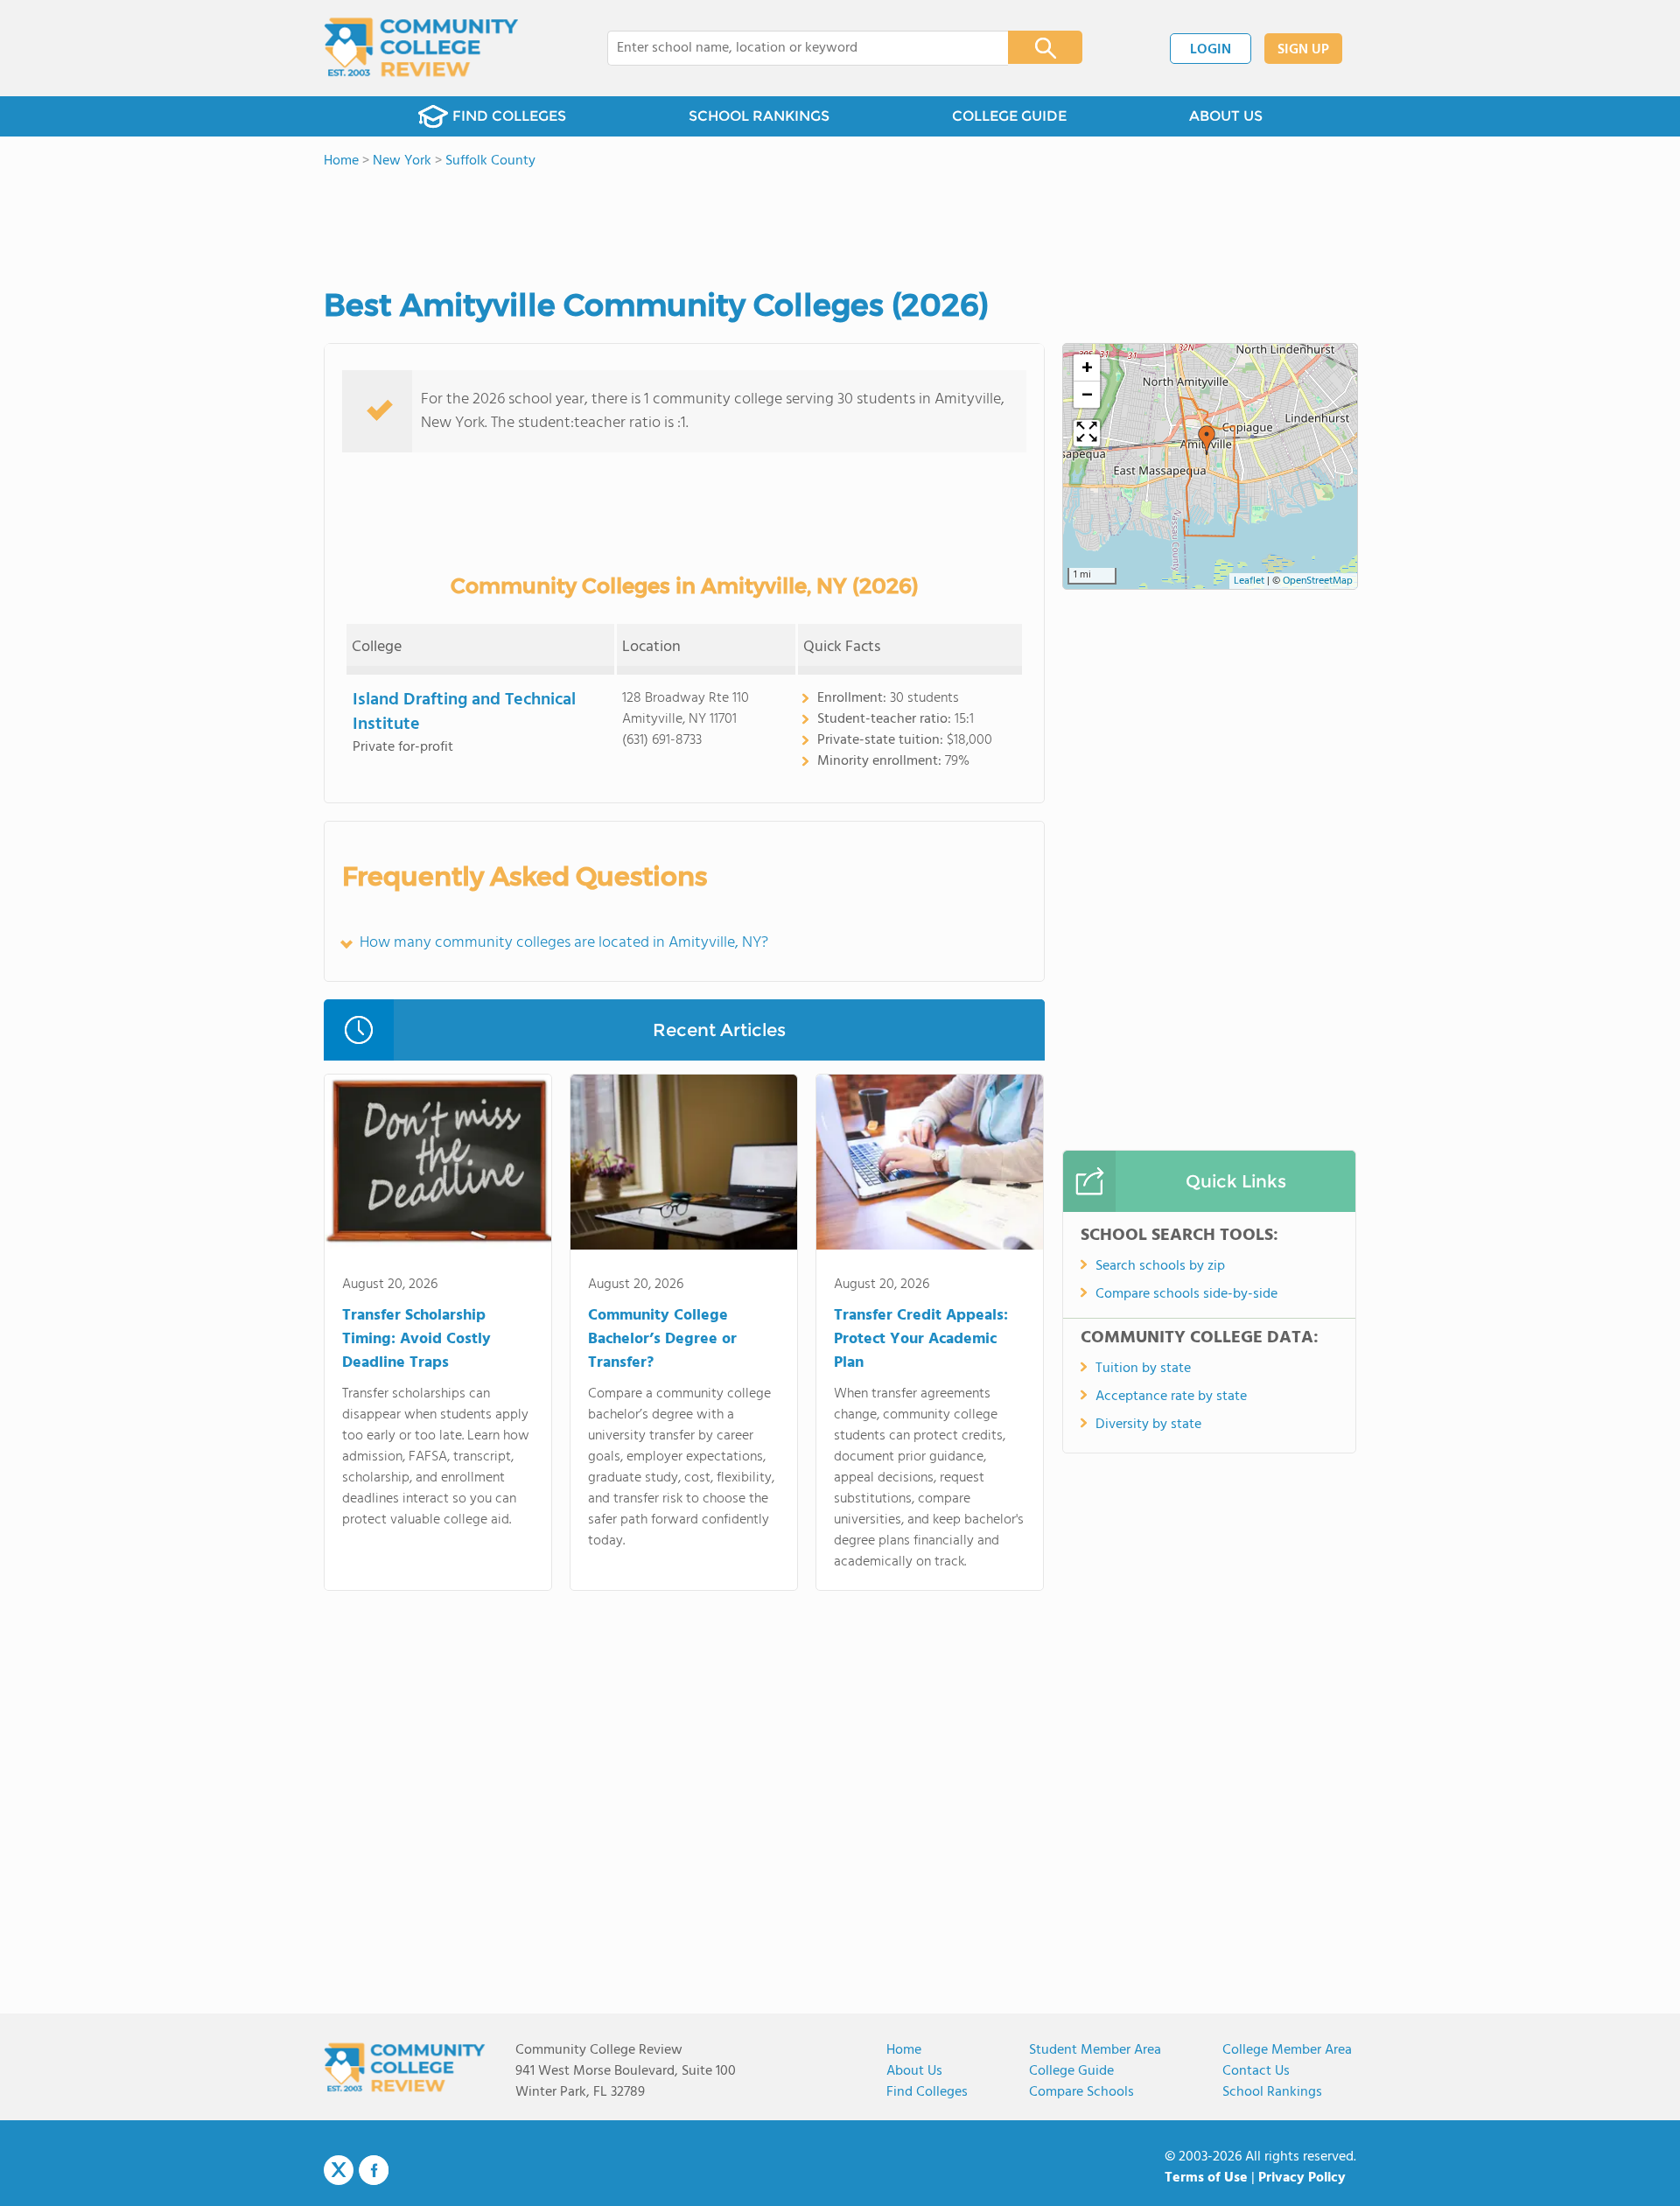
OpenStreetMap (1318, 581)
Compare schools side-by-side (1186, 1294)
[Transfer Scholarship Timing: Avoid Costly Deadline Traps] (438, 1166)
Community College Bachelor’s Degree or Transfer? (662, 1339)
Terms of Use (1206, 2178)
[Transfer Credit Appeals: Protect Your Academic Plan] (930, 1166)
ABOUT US (1226, 116)
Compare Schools (1081, 2092)
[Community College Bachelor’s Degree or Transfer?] (684, 1166)
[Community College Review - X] (339, 2171)
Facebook (374, 2170)
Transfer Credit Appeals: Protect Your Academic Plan (921, 1339)
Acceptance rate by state (1171, 1397)
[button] (1207, 440)
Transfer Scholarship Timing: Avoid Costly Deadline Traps (416, 1339)
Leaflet (1249, 581)
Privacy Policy (1302, 2178)
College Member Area (1287, 2050)
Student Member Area (1095, 2050)
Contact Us (1256, 2071)
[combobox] (796, 48)
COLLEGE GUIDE (1009, 116)
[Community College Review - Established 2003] (421, 48)
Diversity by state (1148, 1425)
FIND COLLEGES (509, 116)
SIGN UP (1303, 50)
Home (904, 2050)
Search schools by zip (1160, 1266)
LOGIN (1211, 50)
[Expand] (1087, 433)
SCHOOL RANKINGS (759, 116)
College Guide (1071, 2071)
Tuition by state (1143, 1369)
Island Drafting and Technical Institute (464, 712)
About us (914, 2071)
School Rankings (1272, 2092)
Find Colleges (927, 2092)
